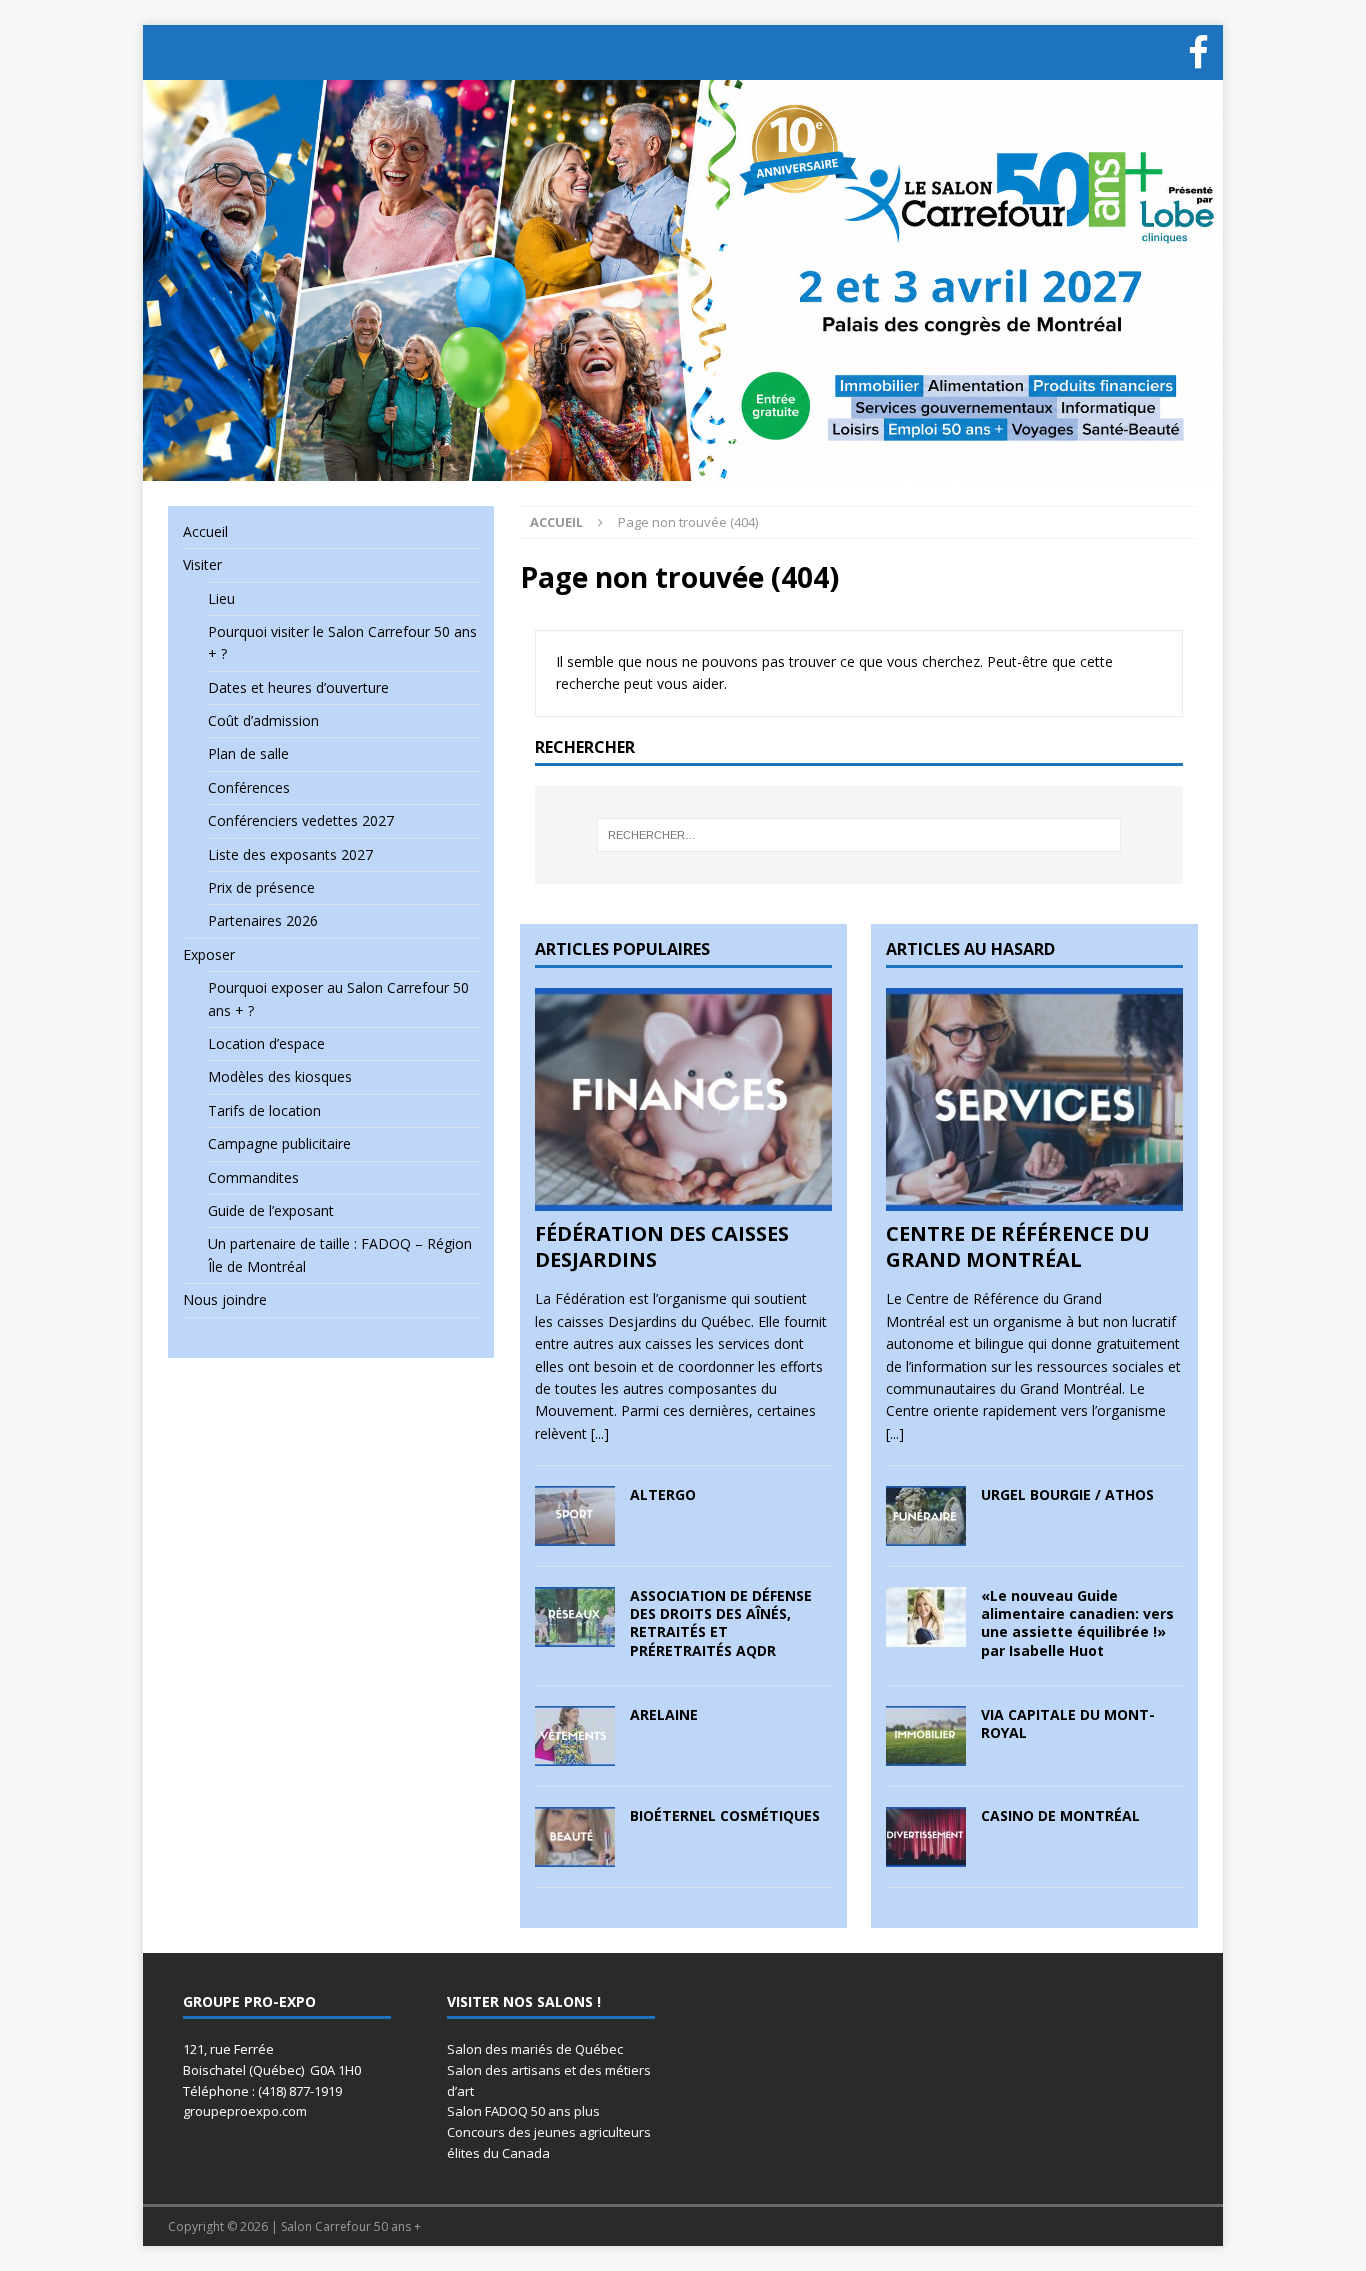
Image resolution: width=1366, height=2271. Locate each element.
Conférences (249, 787)
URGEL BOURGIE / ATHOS (1067, 1494)
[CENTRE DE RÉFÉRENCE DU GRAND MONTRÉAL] (1034, 1199)
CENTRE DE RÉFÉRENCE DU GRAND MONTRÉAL (1018, 1246)
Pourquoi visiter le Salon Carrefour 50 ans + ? (342, 642)
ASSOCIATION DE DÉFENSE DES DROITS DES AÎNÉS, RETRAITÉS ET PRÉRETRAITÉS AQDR (721, 1623)
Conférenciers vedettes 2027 (301, 820)
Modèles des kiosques (280, 1076)
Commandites (253, 1177)
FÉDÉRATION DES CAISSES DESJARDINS (662, 1246)
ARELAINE (664, 1714)
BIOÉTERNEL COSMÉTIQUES (725, 1815)
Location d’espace (266, 1043)
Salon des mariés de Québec (535, 2049)
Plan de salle (248, 753)
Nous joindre (225, 1299)
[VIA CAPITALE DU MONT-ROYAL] (926, 1753)
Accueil (205, 531)
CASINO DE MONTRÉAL (1060, 1815)
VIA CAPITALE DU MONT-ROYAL (1068, 1723)
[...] (600, 1433)
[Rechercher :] (858, 835)
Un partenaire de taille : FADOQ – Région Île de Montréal (340, 1254)
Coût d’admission (263, 720)
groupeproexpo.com (245, 2111)
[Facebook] (1198, 52)
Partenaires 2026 (263, 920)
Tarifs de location (264, 1110)
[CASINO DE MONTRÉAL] (926, 1854)
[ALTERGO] (575, 1534)
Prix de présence (261, 887)
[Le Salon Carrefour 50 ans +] (683, 468)
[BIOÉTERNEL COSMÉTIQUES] (575, 1854)
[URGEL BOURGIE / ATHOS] (926, 1534)
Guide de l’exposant (271, 1210)
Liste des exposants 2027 (290, 854)
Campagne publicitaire (279, 1143)
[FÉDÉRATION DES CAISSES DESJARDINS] (683, 1199)
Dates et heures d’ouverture (298, 687)
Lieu (221, 598)
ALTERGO (663, 1494)
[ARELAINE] (575, 1753)
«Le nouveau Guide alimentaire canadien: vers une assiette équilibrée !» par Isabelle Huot (1077, 1623)
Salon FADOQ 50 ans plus (523, 2111)
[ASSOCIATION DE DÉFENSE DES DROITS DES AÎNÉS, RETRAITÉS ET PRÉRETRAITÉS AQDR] (575, 1635)
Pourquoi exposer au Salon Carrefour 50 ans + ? (338, 998)
